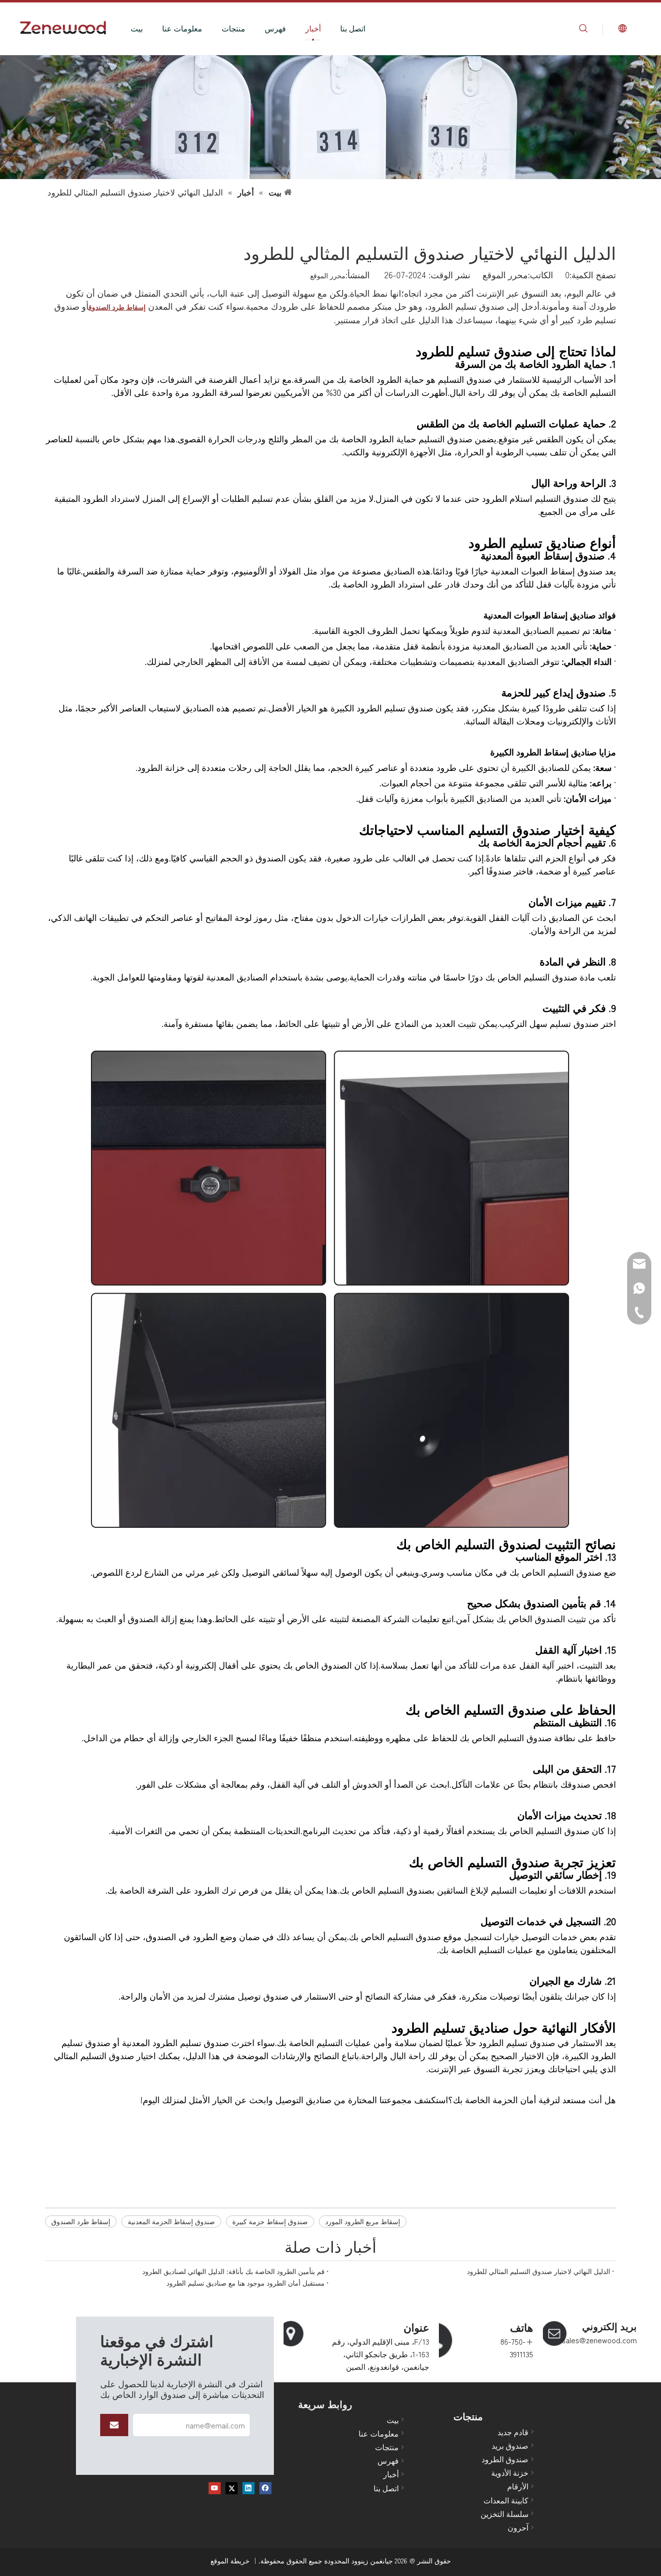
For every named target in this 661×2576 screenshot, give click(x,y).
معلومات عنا (182, 28)
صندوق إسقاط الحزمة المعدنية (171, 2221)
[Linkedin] (248, 2488)
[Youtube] (215, 2488)
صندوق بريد (510, 2445)
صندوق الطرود (505, 2459)
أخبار (313, 28)
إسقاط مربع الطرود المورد (363, 2221)
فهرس (275, 28)
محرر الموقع (328, 275)
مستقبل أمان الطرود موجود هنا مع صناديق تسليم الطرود (246, 2283)
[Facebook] (265, 2488)
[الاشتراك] (114, 2425)
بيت (137, 28)
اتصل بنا (353, 28)
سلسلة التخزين (504, 2514)
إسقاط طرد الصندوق (81, 2221)
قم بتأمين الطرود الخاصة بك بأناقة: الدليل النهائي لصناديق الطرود (233, 2271)
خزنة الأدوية (510, 2472)
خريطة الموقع (230, 2561)
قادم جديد (513, 2432)
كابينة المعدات (506, 2500)
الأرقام (518, 2486)
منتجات (233, 28)
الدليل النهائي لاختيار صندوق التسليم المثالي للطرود (539, 2271)
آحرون (518, 2527)
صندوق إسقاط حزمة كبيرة (270, 2221)
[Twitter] (232, 2488)
